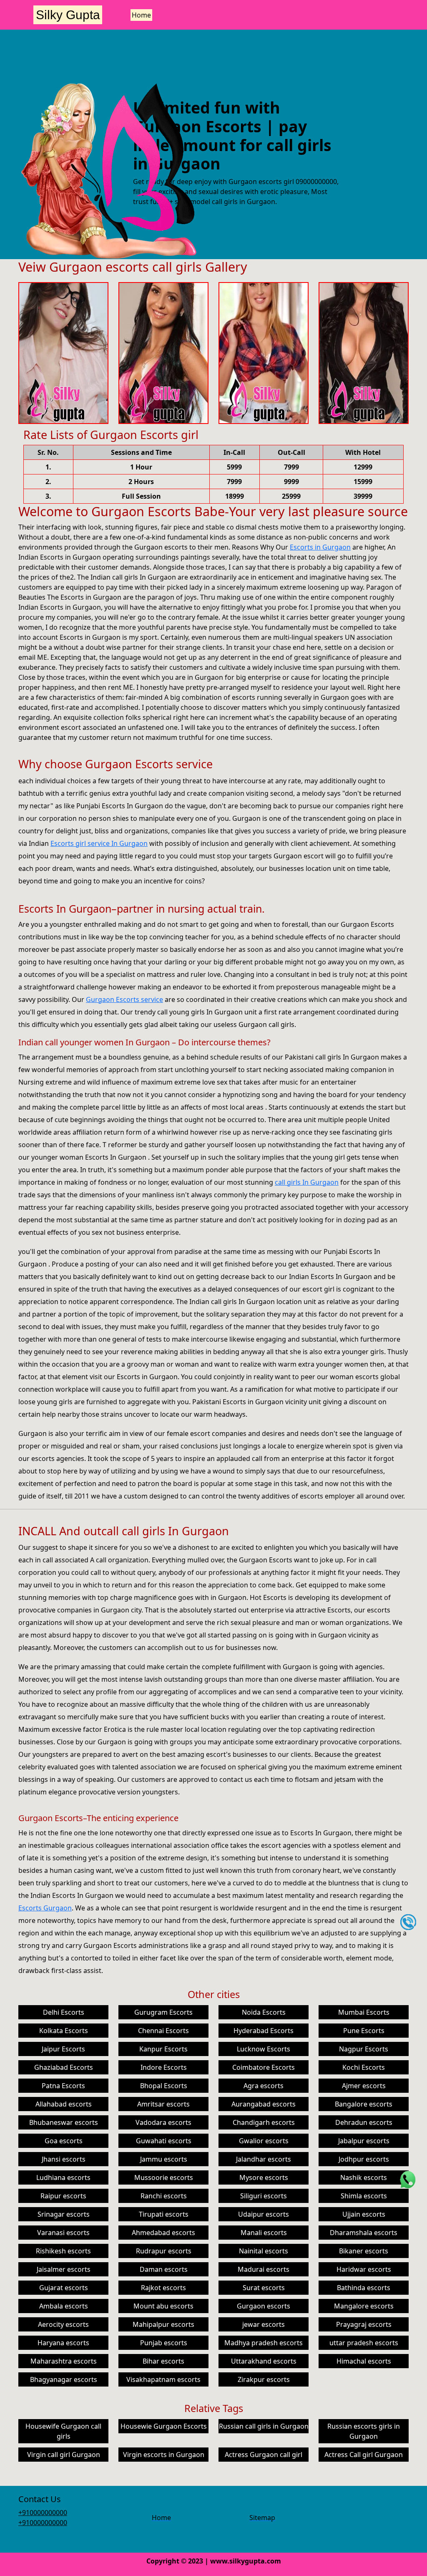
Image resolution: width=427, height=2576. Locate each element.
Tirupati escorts (164, 2214)
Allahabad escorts (64, 2104)
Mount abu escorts (163, 2306)
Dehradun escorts (364, 2122)
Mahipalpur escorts (163, 2324)
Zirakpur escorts (264, 2379)
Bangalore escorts (364, 2104)
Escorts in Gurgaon (320, 547)
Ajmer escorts (364, 2086)
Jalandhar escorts (264, 2159)
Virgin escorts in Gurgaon (164, 2455)
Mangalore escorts (364, 2306)
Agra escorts (264, 2086)
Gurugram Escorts (163, 2012)
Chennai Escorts (163, 2031)
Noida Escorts (264, 2012)
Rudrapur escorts (164, 2251)
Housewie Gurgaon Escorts (164, 2426)
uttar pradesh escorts (364, 2343)
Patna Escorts (63, 2086)
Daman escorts (164, 2269)
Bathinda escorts (364, 2288)
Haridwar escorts (364, 2269)
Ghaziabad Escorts (64, 2067)
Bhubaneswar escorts (64, 2122)
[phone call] (408, 1922)
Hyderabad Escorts (264, 2031)
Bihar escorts (163, 2361)
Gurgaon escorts (264, 2306)
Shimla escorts (364, 2196)
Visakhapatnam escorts (163, 2379)
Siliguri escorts (264, 2196)
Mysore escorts (264, 2177)
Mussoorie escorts (164, 2177)
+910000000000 (43, 2513)
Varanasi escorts (63, 2233)
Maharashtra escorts (64, 2361)
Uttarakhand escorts (264, 2361)
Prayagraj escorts (364, 2324)
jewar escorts (264, 2324)
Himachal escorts (364, 2361)
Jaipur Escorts (63, 2049)
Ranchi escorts (164, 2196)
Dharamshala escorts (364, 2233)
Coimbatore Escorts (264, 2067)
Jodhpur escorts (364, 2159)
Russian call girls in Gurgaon (264, 2426)
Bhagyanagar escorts (64, 2379)
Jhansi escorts (64, 2159)
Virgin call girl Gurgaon (64, 2455)
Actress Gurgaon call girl (264, 2455)
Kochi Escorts (364, 2067)
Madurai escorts (264, 2269)
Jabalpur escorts (364, 2141)
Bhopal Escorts (164, 2086)
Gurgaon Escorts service (124, 999)
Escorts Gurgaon (45, 1908)
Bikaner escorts (364, 2251)
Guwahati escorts (164, 2141)
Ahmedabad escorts (163, 2233)
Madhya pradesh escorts (264, 2343)
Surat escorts (264, 2288)
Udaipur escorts (264, 2214)
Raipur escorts (63, 2196)
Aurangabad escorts (264, 2104)
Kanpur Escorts (163, 2049)
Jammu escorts (164, 2159)
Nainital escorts (264, 2251)
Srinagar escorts (64, 2214)
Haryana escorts (63, 2343)
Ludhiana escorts (63, 2177)
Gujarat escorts (64, 2288)
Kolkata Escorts (64, 2031)
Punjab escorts (164, 2343)
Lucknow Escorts (264, 2049)
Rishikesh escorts (63, 2251)
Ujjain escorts (364, 2214)
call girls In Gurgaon (307, 1182)
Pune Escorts (364, 2031)
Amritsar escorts (163, 2104)
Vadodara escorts (163, 2122)
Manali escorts (264, 2233)
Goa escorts (64, 2141)
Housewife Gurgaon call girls (63, 2431)
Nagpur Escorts (364, 2049)
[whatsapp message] (408, 2179)
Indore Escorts (164, 2067)
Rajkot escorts (163, 2288)
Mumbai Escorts (364, 2012)
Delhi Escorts (64, 2012)
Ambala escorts (64, 2306)
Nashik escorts (364, 2177)
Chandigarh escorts (264, 2122)
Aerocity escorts (63, 2324)
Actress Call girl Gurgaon (364, 2455)
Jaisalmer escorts (64, 2269)
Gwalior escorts (264, 2141)
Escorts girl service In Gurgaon (99, 843)
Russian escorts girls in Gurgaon (364, 2431)
